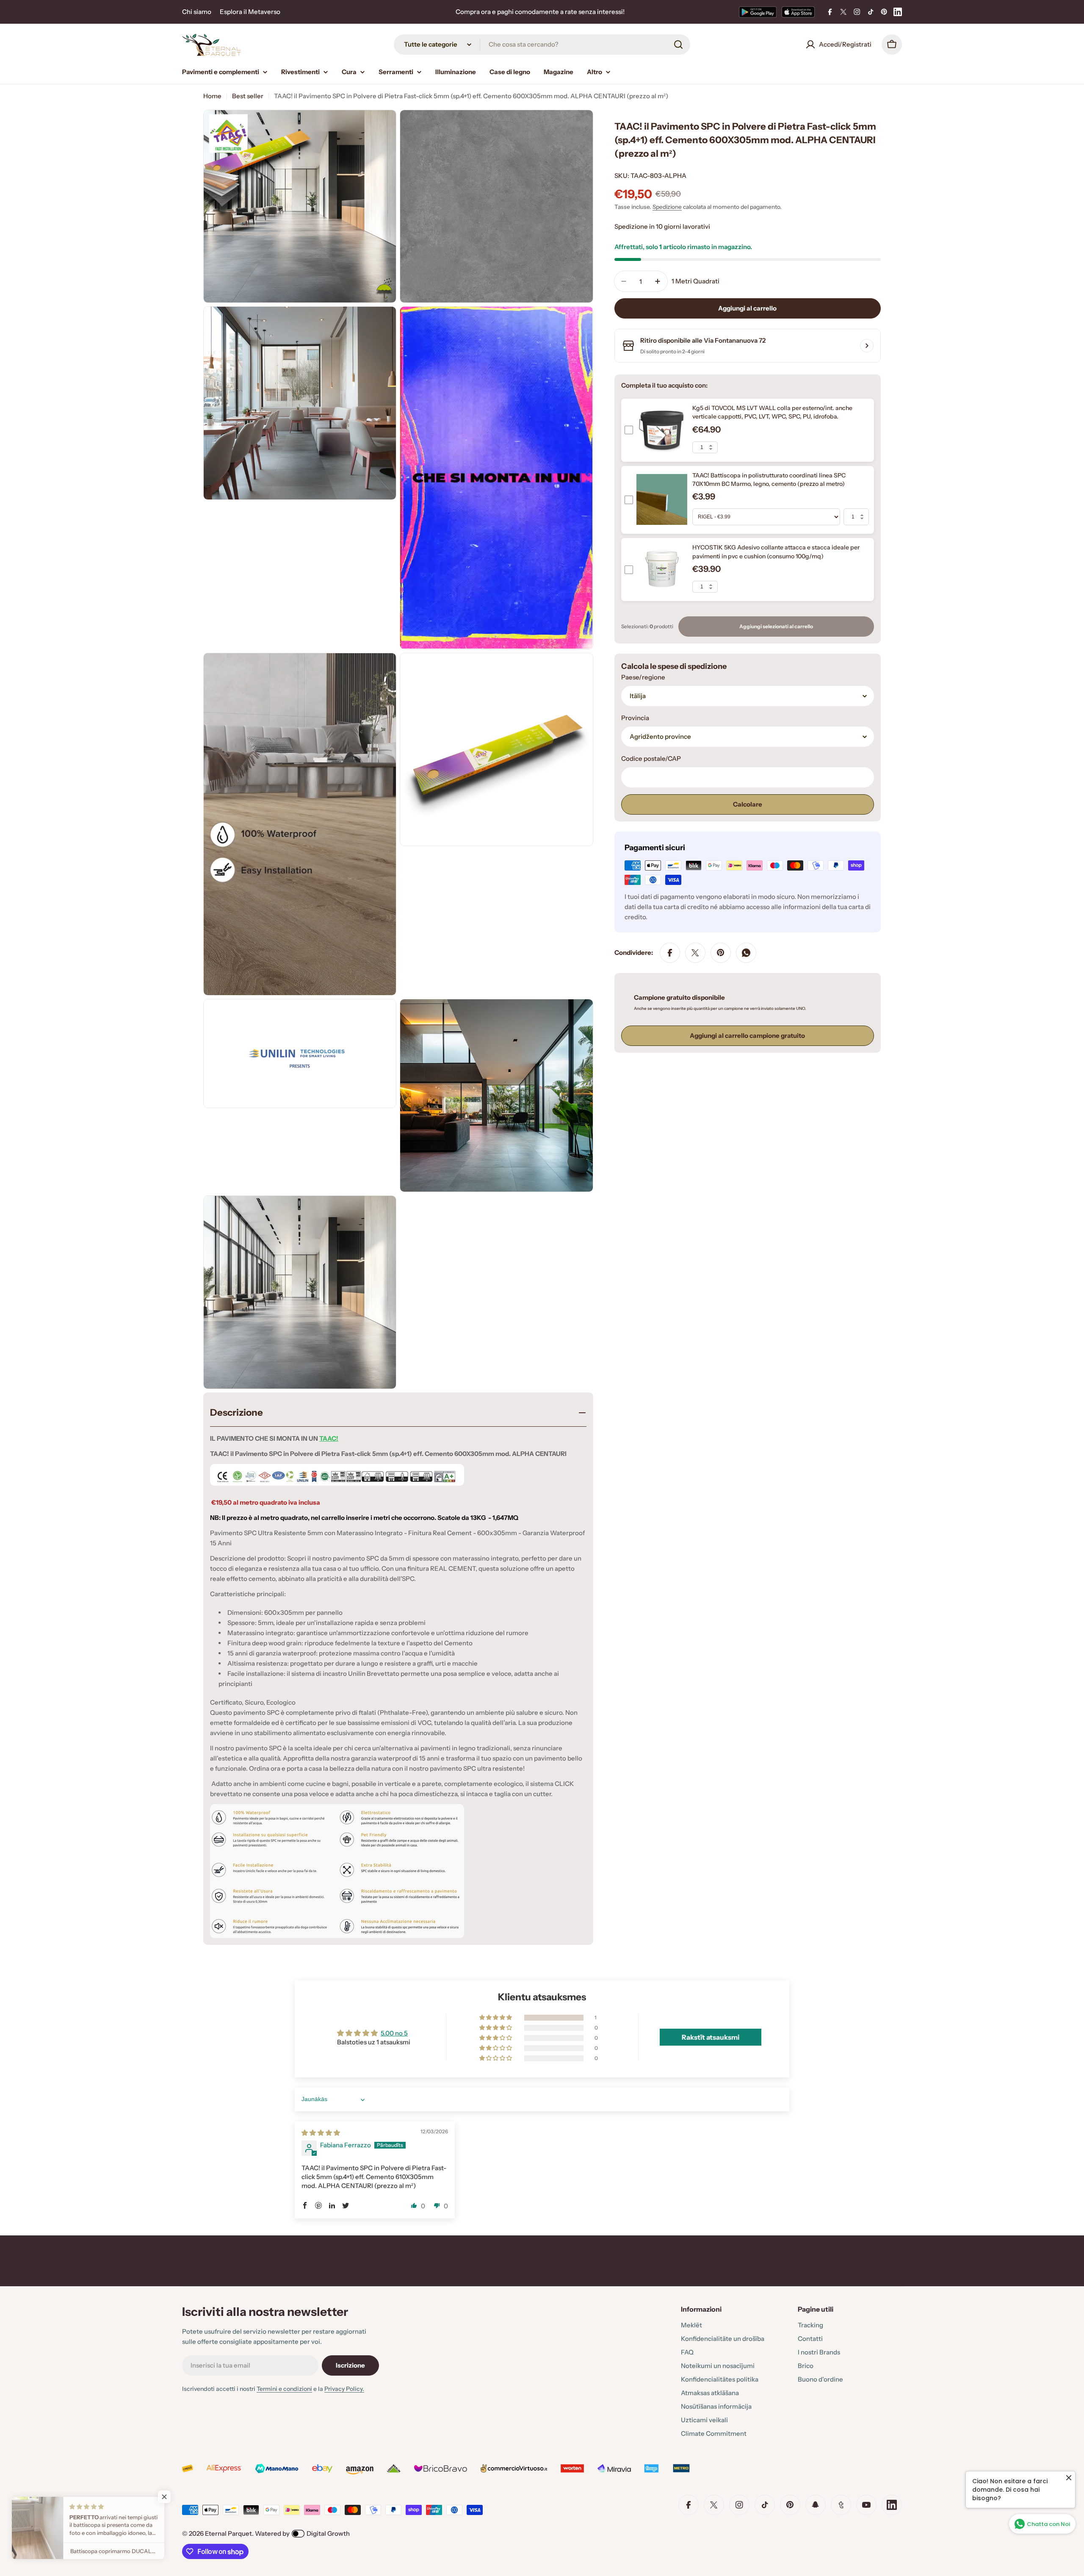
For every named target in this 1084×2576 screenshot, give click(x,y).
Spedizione (667, 207)
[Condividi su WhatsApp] (746, 953)
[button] (496, 2018)
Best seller (248, 96)
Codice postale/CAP (651, 758)
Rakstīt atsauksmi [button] (711, 2037)
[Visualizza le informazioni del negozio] (867, 346)
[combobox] (542, 44)
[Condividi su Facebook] (670, 953)
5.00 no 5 (394, 2033)
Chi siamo (197, 12)
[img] (321, 2133)
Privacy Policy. (344, 2389)
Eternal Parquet (228, 2533)
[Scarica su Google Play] (758, 12)
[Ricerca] (678, 44)
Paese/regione (643, 677)
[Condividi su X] (695, 953)
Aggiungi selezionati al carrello (776, 626)
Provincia (635, 718)
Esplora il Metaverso (250, 12)
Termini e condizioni (284, 2389)
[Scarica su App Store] (798, 12)
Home (212, 96)
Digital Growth (328, 2533)
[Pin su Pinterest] (721, 953)
